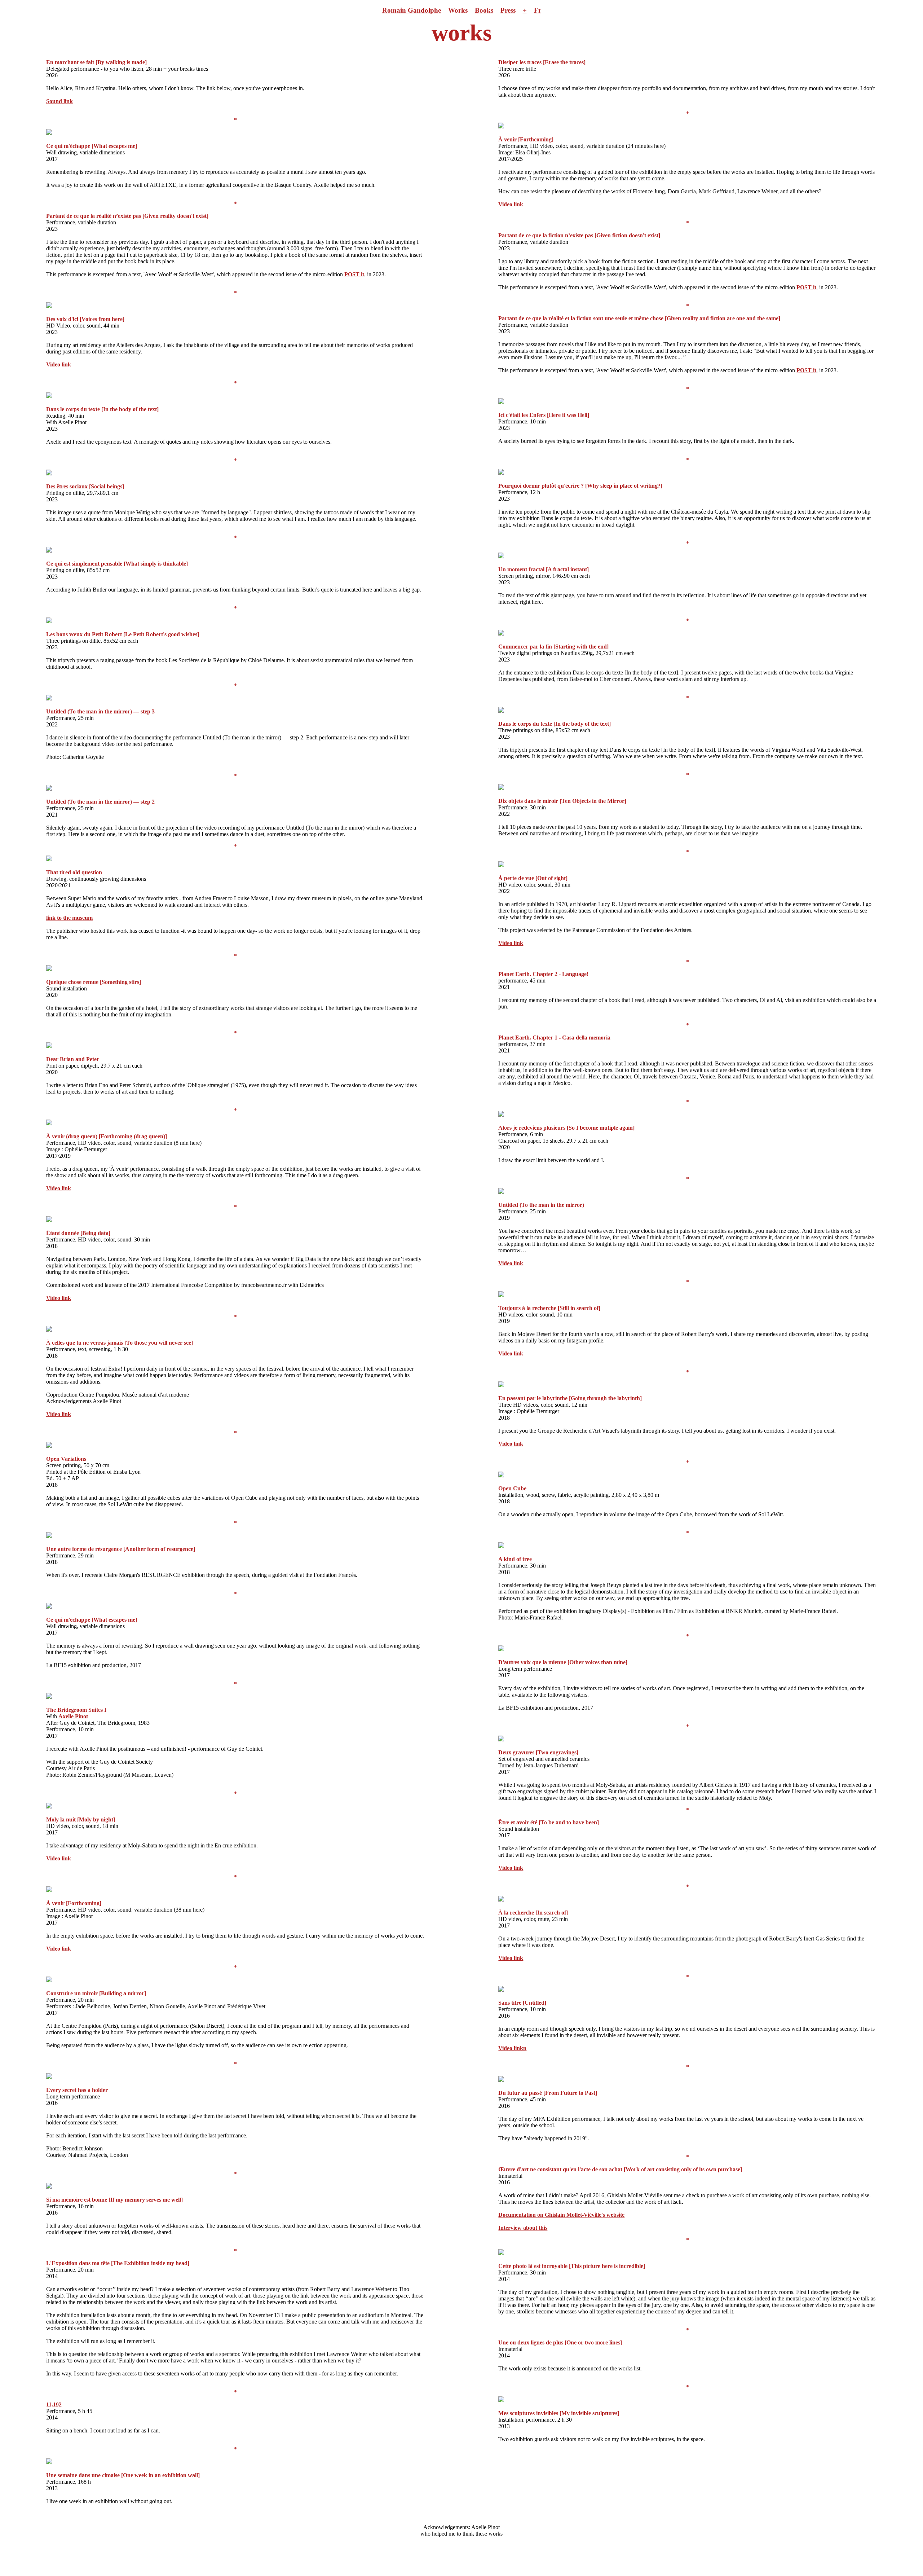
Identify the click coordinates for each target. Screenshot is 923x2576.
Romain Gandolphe (412, 10)
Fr (538, 10)
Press (508, 10)
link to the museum (69, 918)
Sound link (59, 101)
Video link (59, 364)
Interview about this (523, 2228)
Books (484, 10)
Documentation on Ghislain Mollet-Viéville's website (561, 2215)
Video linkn (512, 2048)
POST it (354, 274)
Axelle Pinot (73, 1716)
